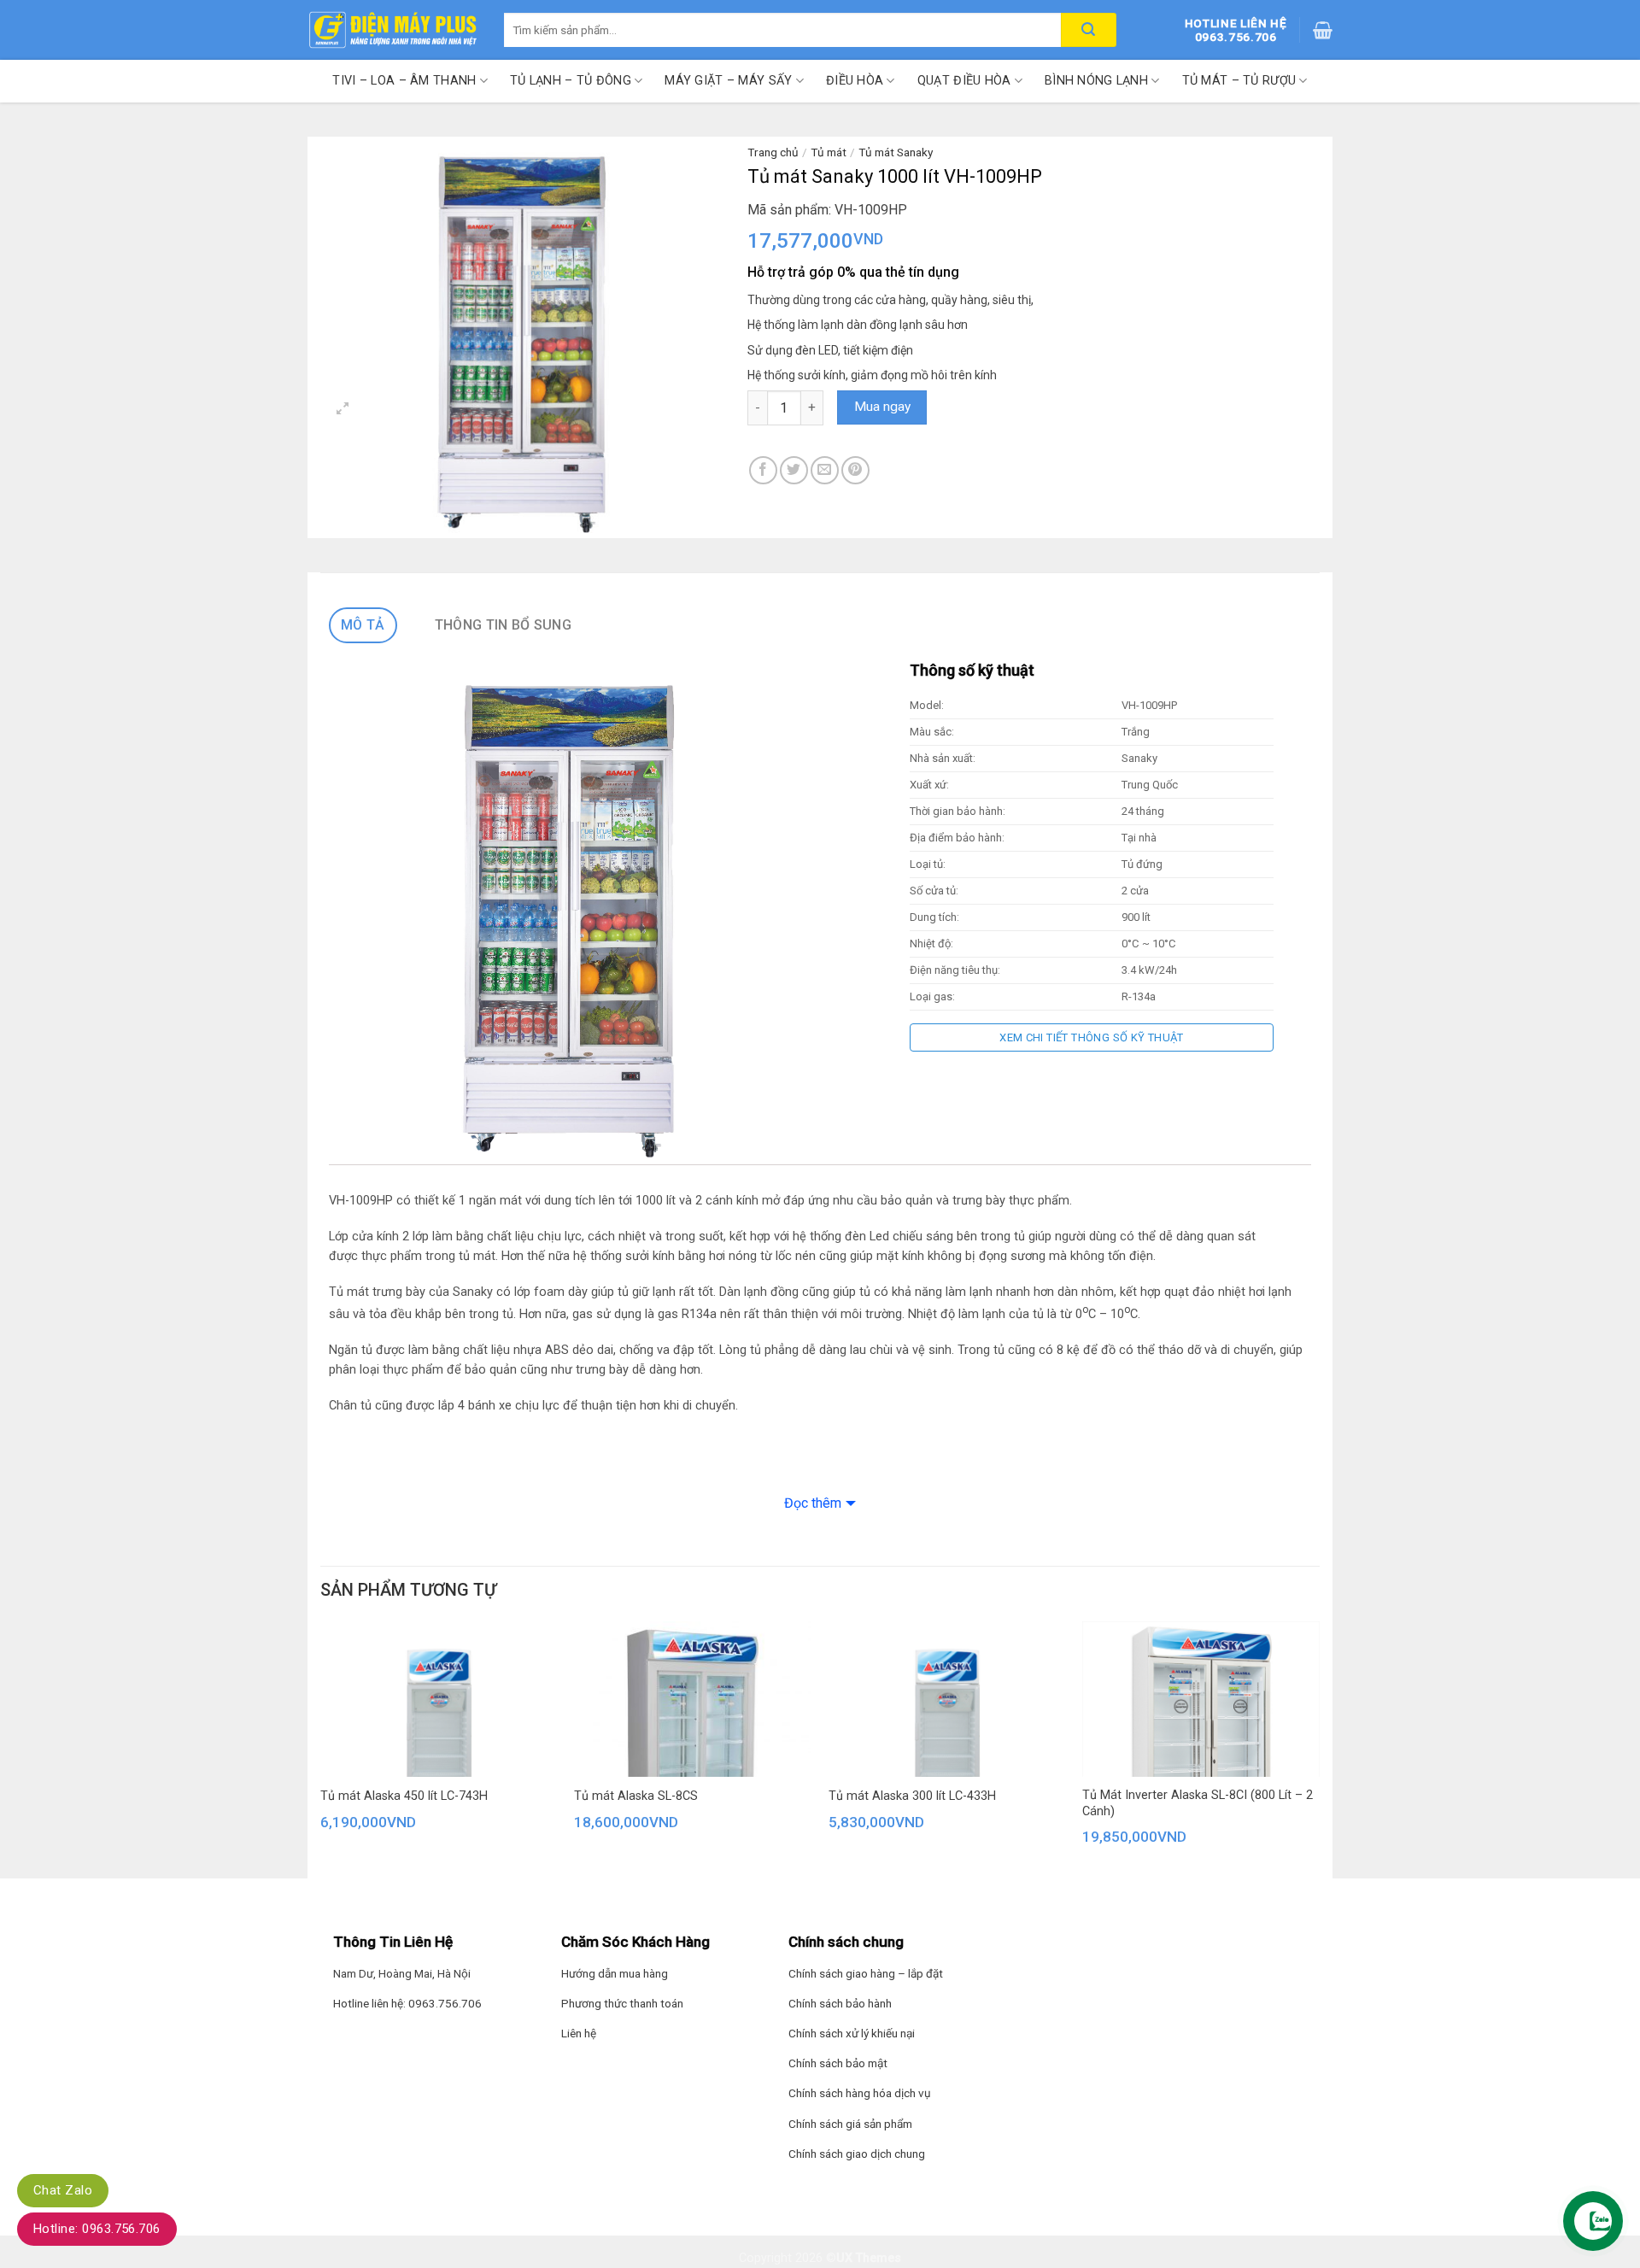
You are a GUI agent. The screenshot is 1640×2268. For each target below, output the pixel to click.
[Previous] (316, 1755)
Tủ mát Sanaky (896, 152)
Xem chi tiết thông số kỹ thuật (1092, 1037)
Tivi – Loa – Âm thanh (404, 81)
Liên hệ (579, 2033)
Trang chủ (773, 152)
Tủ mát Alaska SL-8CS (636, 1796)
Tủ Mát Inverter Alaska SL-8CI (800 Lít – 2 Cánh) (1198, 1803)
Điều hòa (855, 81)
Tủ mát (829, 152)
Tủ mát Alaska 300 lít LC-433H (912, 1796)
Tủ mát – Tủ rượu (1239, 81)
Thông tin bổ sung (503, 625)
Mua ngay (882, 407)
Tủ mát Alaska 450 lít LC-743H (404, 1796)
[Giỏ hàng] (1323, 30)
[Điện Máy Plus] (393, 30)
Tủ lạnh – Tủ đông (571, 81)
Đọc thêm (813, 1503)
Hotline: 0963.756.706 (97, 2229)
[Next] (1319, 1755)
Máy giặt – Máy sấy (728, 81)
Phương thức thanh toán (622, 2003)
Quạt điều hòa (964, 81)
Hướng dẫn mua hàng (615, 1973)
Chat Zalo (63, 2190)
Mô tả (363, 625)
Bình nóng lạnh (1096, 81)
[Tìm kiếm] (1089, 30)
